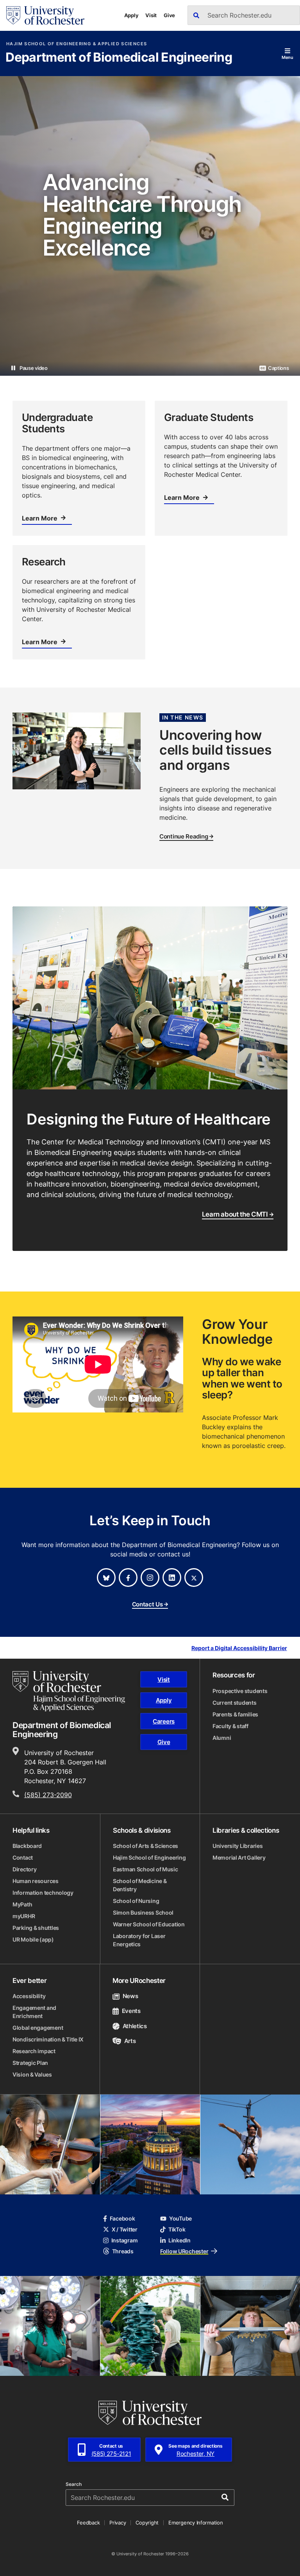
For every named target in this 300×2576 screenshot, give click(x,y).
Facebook (122, 2218)
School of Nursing (136, 1901)
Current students (235, 1703)
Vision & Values (32, 2074)
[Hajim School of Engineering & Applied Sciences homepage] (69, 1691)
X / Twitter (125, 2229)
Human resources (36, 1881)
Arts (130, 2041)
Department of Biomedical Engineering (119, 58)
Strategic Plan (30, 2063)
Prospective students (240, 1691)
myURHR (24, 1916)
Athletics (135, 2026)
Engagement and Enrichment (34, 2012)
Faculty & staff (230, 1726)
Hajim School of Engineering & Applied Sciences (77, 44)
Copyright (147, 2523)
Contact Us (147, 1605)
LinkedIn (179, 2240)
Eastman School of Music (146, 1869)
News (130, 1996)
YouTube (180, 2218)
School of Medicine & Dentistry (140, 1885)
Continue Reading (184, 837)
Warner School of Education (149, 1924)
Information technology (43, 1893)
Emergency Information (196, 2523)
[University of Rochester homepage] (45, 15)
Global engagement (38, 2028)
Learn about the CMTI (235, 1214)
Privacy (118, 2523)
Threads (123, 2251)
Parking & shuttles (36, 1928)
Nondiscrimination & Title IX (48, 2039)
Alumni (222, 1738)
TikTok (177, 2229)
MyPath (22, 1904)
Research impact (34, 2051)
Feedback (88, 2523)
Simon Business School (143, 1912)
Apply (131, 15)
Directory (24, 1869)
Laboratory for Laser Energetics (139, 1940)
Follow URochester (184, 2251)
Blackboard (27, 1846)
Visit (151, 15)
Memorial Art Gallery (239, 1857)
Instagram (124, 2240)
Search (74, 2484)
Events (131, 2011)
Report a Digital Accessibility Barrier (239, 1648)
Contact (23, 1857)
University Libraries (237, 1846)
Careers (164, 1721)
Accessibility (29, 1996)
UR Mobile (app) (33, 1939)
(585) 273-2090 (48, 1795)
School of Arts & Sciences (146, 1846)
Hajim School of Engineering (149, 1857)
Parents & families (235, 1714)
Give (169, 15)
